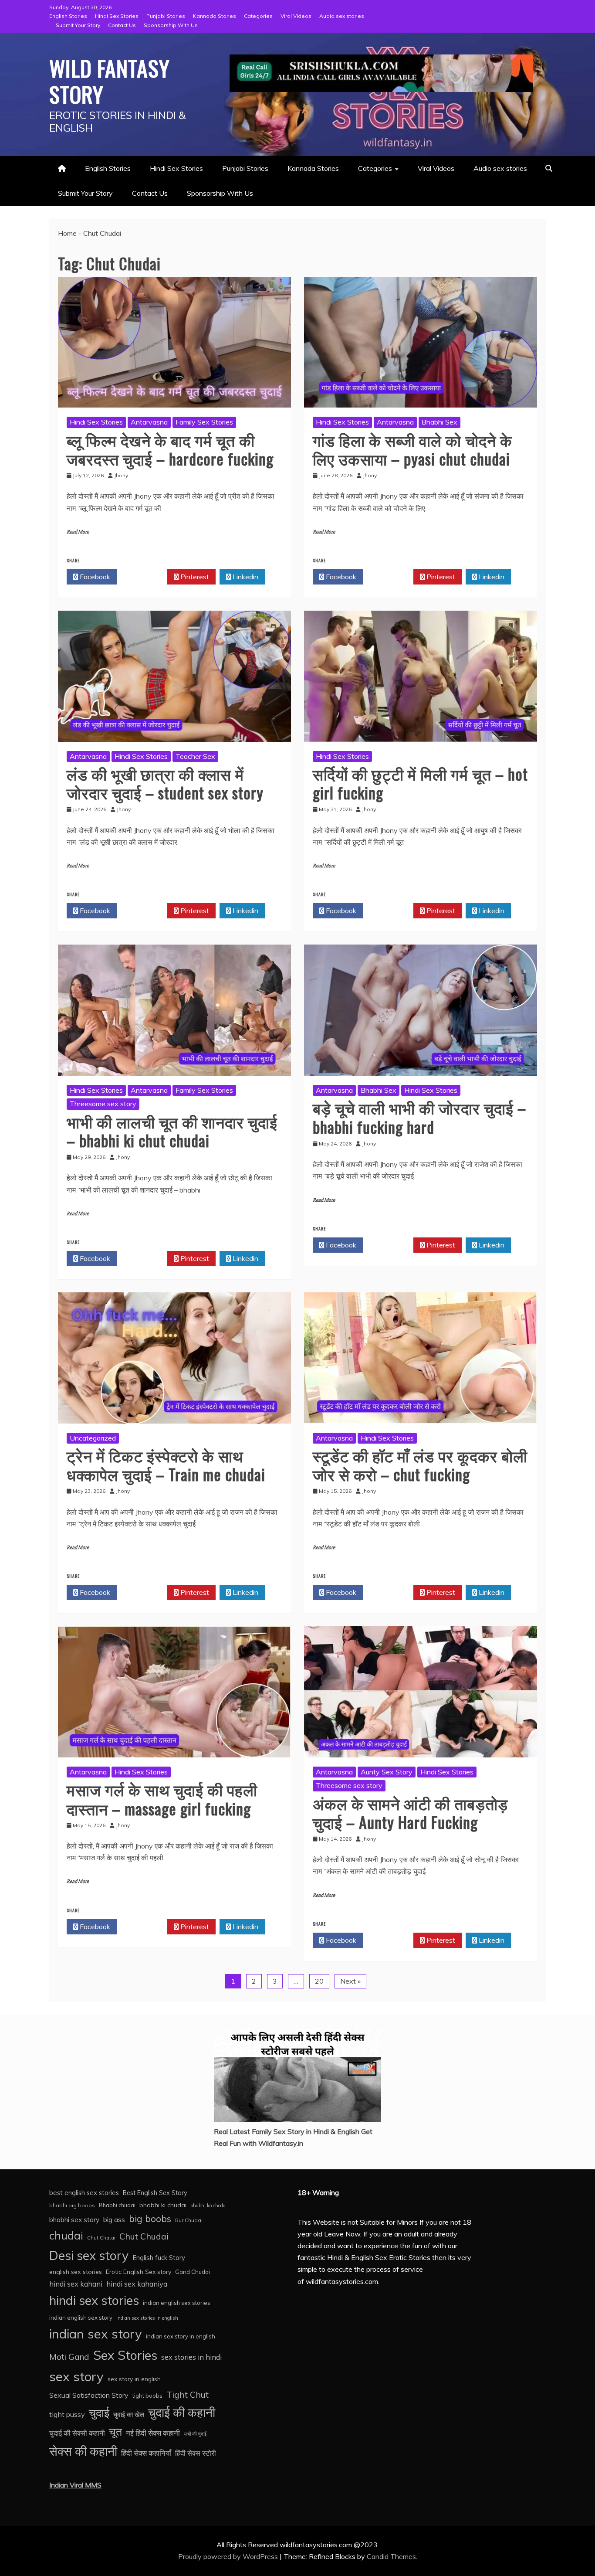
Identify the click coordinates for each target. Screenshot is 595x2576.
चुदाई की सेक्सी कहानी (77, 2433)
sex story (76, 2376)
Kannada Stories (215, 16)
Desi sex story (89, 2255)
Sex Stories (125, 2355)
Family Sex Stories (204, 422)
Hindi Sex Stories (117, 16)
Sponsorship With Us (171, 25)
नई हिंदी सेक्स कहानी (153, 2433)
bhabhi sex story (74, 2220)
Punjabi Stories (166, 16)
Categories (258, 16)
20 (319, 1981)
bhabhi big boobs (72, 2205)
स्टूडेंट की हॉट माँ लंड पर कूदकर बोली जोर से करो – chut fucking (420, 1465)
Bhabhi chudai (117, 2205)
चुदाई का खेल (129, 2415)
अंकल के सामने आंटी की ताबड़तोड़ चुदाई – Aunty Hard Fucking (410, 1812)
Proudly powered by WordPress (229, 2556)
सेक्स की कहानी (83, 2451)
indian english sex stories (177, 2303)
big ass (114, 2219)
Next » (350, 1981)
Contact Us (122, 25)
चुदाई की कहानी (182, 2412)
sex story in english (134, 2379)
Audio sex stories (342, 16)
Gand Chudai (193, 2272)
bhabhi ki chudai (163, 2205)
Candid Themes (391, 2556)
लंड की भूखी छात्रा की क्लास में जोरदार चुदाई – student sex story (165, 783)
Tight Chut (188, 2395)
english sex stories (76, 2272)
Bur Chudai (189, 2220)
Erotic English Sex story (139, 2272)
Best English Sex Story (155, 2193)
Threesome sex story (103, 1104)
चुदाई (99, 2413)
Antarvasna (149, 422)
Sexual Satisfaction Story (89, 2395)
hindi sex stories (94, 2300)
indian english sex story (81, 2318)
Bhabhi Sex (439, 422)
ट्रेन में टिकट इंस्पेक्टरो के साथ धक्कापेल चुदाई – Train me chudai (166, 1465)
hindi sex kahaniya (137, 2284)
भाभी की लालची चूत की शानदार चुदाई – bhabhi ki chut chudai (172, 1131)
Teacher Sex (195, 756)
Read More (78, 532)
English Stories (68, 16)
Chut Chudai (144, 2236)
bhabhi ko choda (208, 2206)
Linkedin (245, 577)
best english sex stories (84, 2193)
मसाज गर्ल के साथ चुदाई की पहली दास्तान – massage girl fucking (162, 1798)
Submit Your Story (78, 25)
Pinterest (194, 577)
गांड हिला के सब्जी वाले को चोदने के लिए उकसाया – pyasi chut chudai (412, 449)
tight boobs (147, 2396)
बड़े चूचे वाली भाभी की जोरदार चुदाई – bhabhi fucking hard (419, 1117)
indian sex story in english (181, 2336)
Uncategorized (93, 1438)
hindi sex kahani (76, 2284)
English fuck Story (159, 2258)
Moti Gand (69, 2357)
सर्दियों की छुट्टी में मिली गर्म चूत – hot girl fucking (420, 783)
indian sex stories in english (147, 2318)
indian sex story (96, 2334)
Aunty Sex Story (387, 1772)
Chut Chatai (101, 2238)
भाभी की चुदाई (195, 2434)
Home (67, 233)
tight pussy (67, 2414)
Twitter (144, 577)
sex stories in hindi (191, 2357)
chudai (66, 2235)
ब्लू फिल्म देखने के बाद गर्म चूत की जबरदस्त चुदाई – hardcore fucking (170, 449)
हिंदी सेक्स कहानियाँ (146, 2453)
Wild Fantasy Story (110, 81)
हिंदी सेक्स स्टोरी (196, 2453)
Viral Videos (296, 16)
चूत (115, 2432)
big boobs (150, 2219)
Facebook (94, 577)
